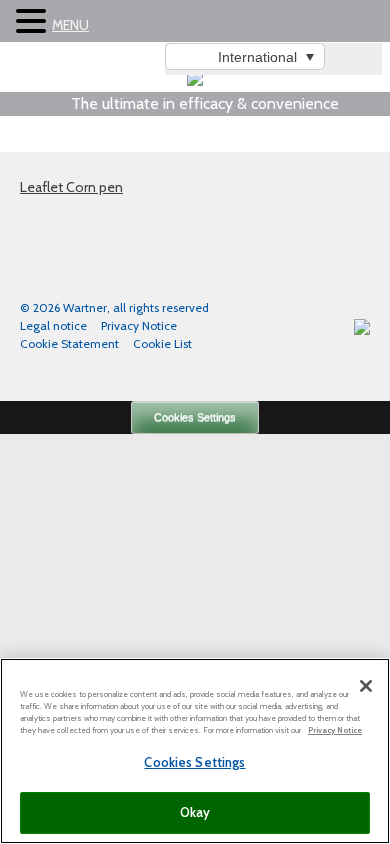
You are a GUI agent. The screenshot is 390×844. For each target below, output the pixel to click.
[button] (34, 22)
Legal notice (53, 325)
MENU (70, 25)
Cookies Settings (195, 417)
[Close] (366, 686)
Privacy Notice (139, 325)
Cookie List (162, 343)
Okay (195, 812)
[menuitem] (245, 56)
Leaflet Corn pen (71, 187)
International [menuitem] (257, 57)
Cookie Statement (69, 343)
